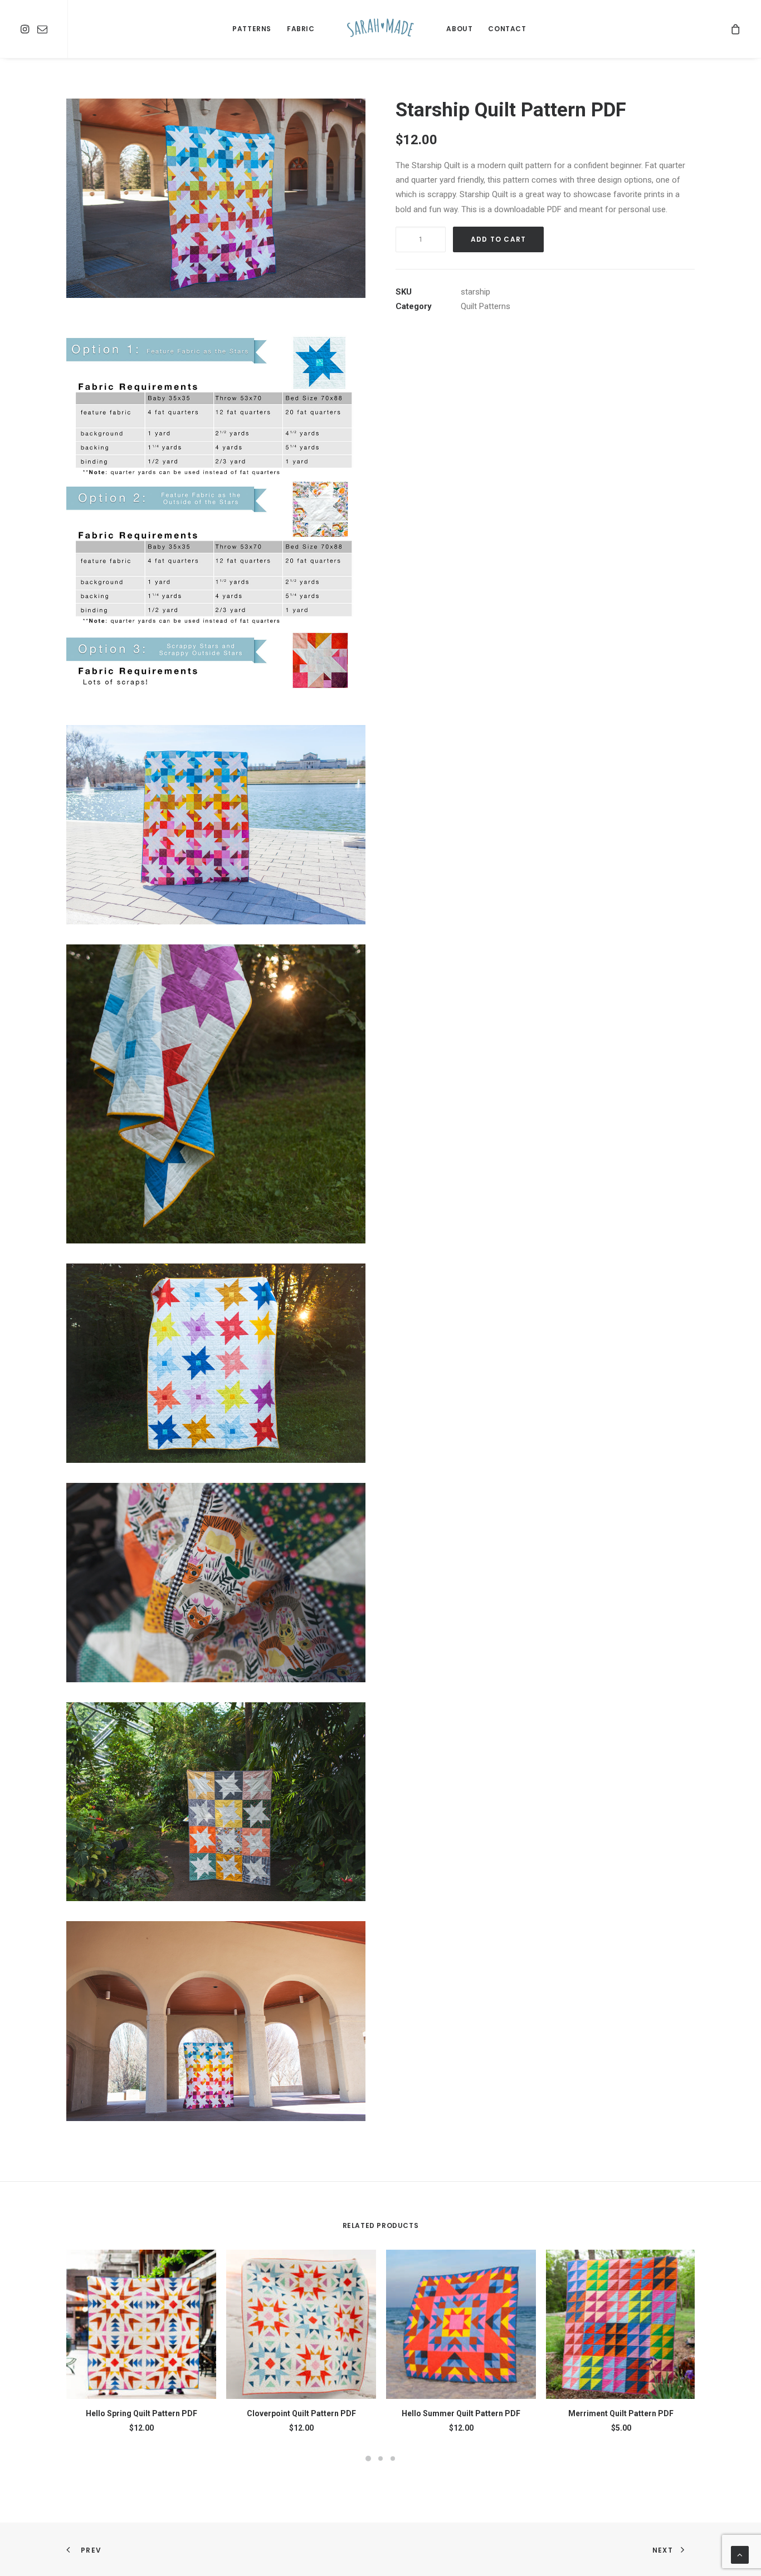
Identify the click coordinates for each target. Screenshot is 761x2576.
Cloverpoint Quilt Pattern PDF (301, 2413)
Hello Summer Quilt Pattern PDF (461, 2413)
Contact (507, 29)
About (459, 29)
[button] (26, 29)
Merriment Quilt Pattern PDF (621, 2413)
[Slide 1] (368, 2459)
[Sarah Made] (381, 29)
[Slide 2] (380, 2459)
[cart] (736, 29)
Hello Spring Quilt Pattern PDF (142, 2413)
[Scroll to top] (740, 2554)
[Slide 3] (393, 2459)
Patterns (252, 29)
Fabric (301, 29)
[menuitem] (26, 29)
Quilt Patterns (486, 306)
